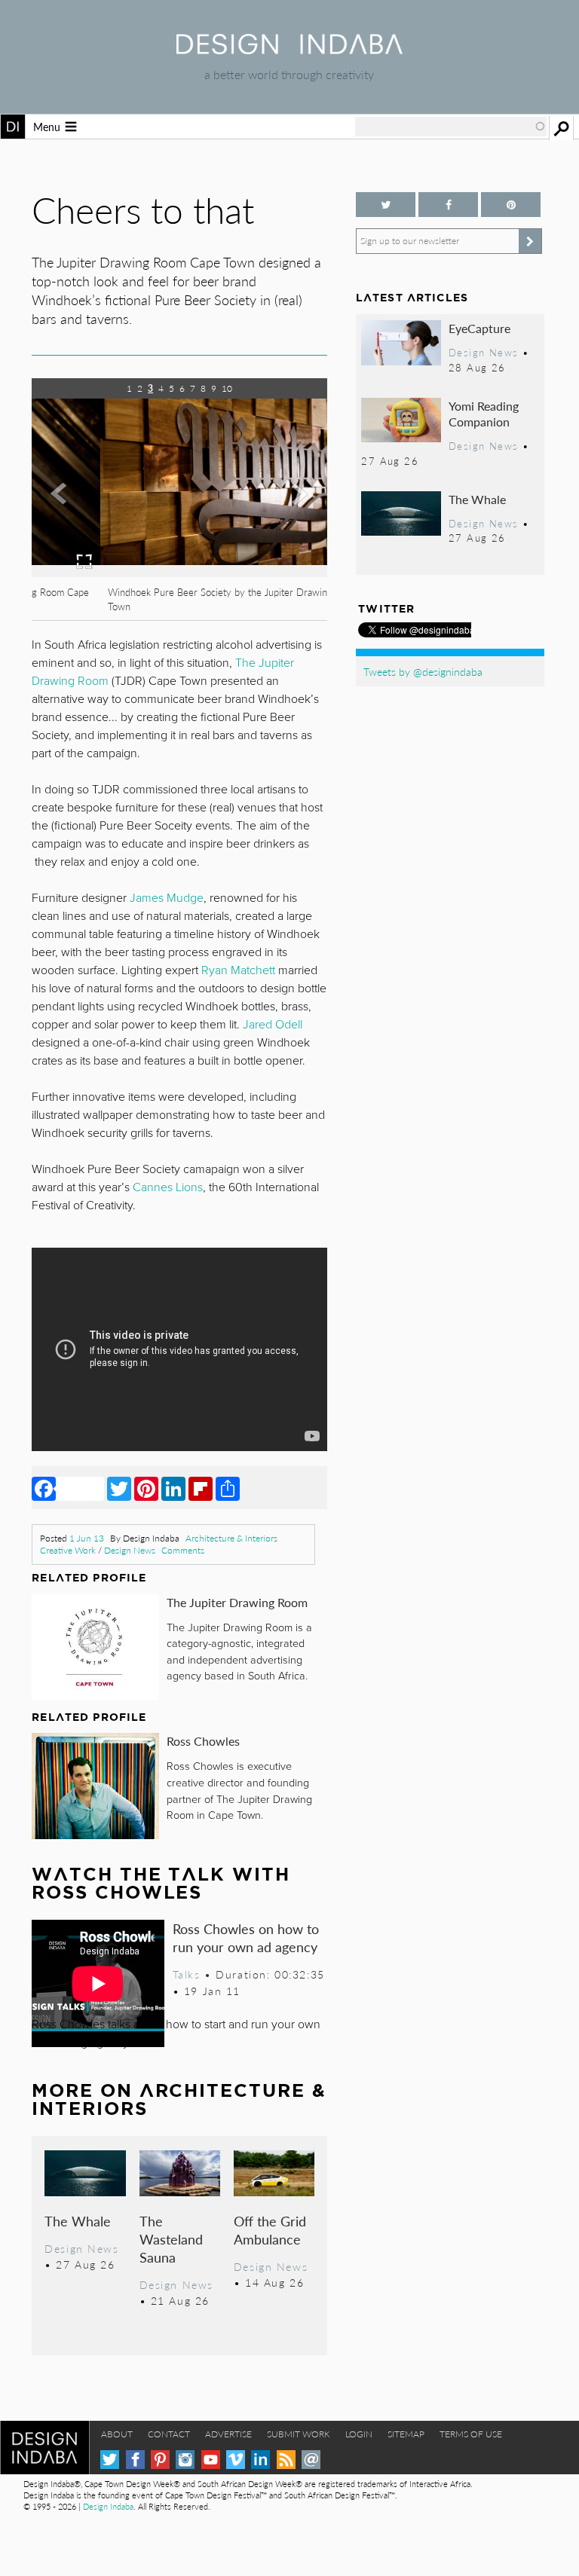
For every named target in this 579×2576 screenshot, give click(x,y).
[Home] (289, 49)
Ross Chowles (203, 1741)
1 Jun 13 (87, 1538)
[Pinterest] (146, 1488)
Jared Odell (273, 1025)
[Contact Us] (311, 2460)
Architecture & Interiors (231, 1538)
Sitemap (406, 2434)
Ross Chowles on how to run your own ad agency (246, 1937)
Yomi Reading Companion (484, 414)
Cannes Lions (168, 1187)
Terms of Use (471, 2434)
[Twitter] (119, 1488)
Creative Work (68, 1550)
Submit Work (299, 2434)
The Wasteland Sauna (171, 2239)
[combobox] (451, 127)
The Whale (78, 2221)
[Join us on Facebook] (448, 205)
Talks (187, 1974)
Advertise (228, 2434)
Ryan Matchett (238, 970)
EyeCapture (479, 328)
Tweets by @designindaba (423, 671)
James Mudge (167, 898)
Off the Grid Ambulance (270, 2230)
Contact (169, 2434)
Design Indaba (108, 2506)
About (117, 2434)
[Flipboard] (201, 1488)
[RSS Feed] (286, 2460)
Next (283, 521)
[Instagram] (185, 2460)
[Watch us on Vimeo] (236, 2460)
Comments (183, 1550)
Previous (76, 521)
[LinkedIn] (173, 1488)
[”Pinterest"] (511, 205)
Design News (130, 1550)
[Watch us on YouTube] (211, 2460)
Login (359, 2434)
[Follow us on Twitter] (386, 205)
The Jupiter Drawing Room (237, 1602)
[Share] (228, 1488)
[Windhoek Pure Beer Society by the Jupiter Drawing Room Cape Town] (179, 572)
